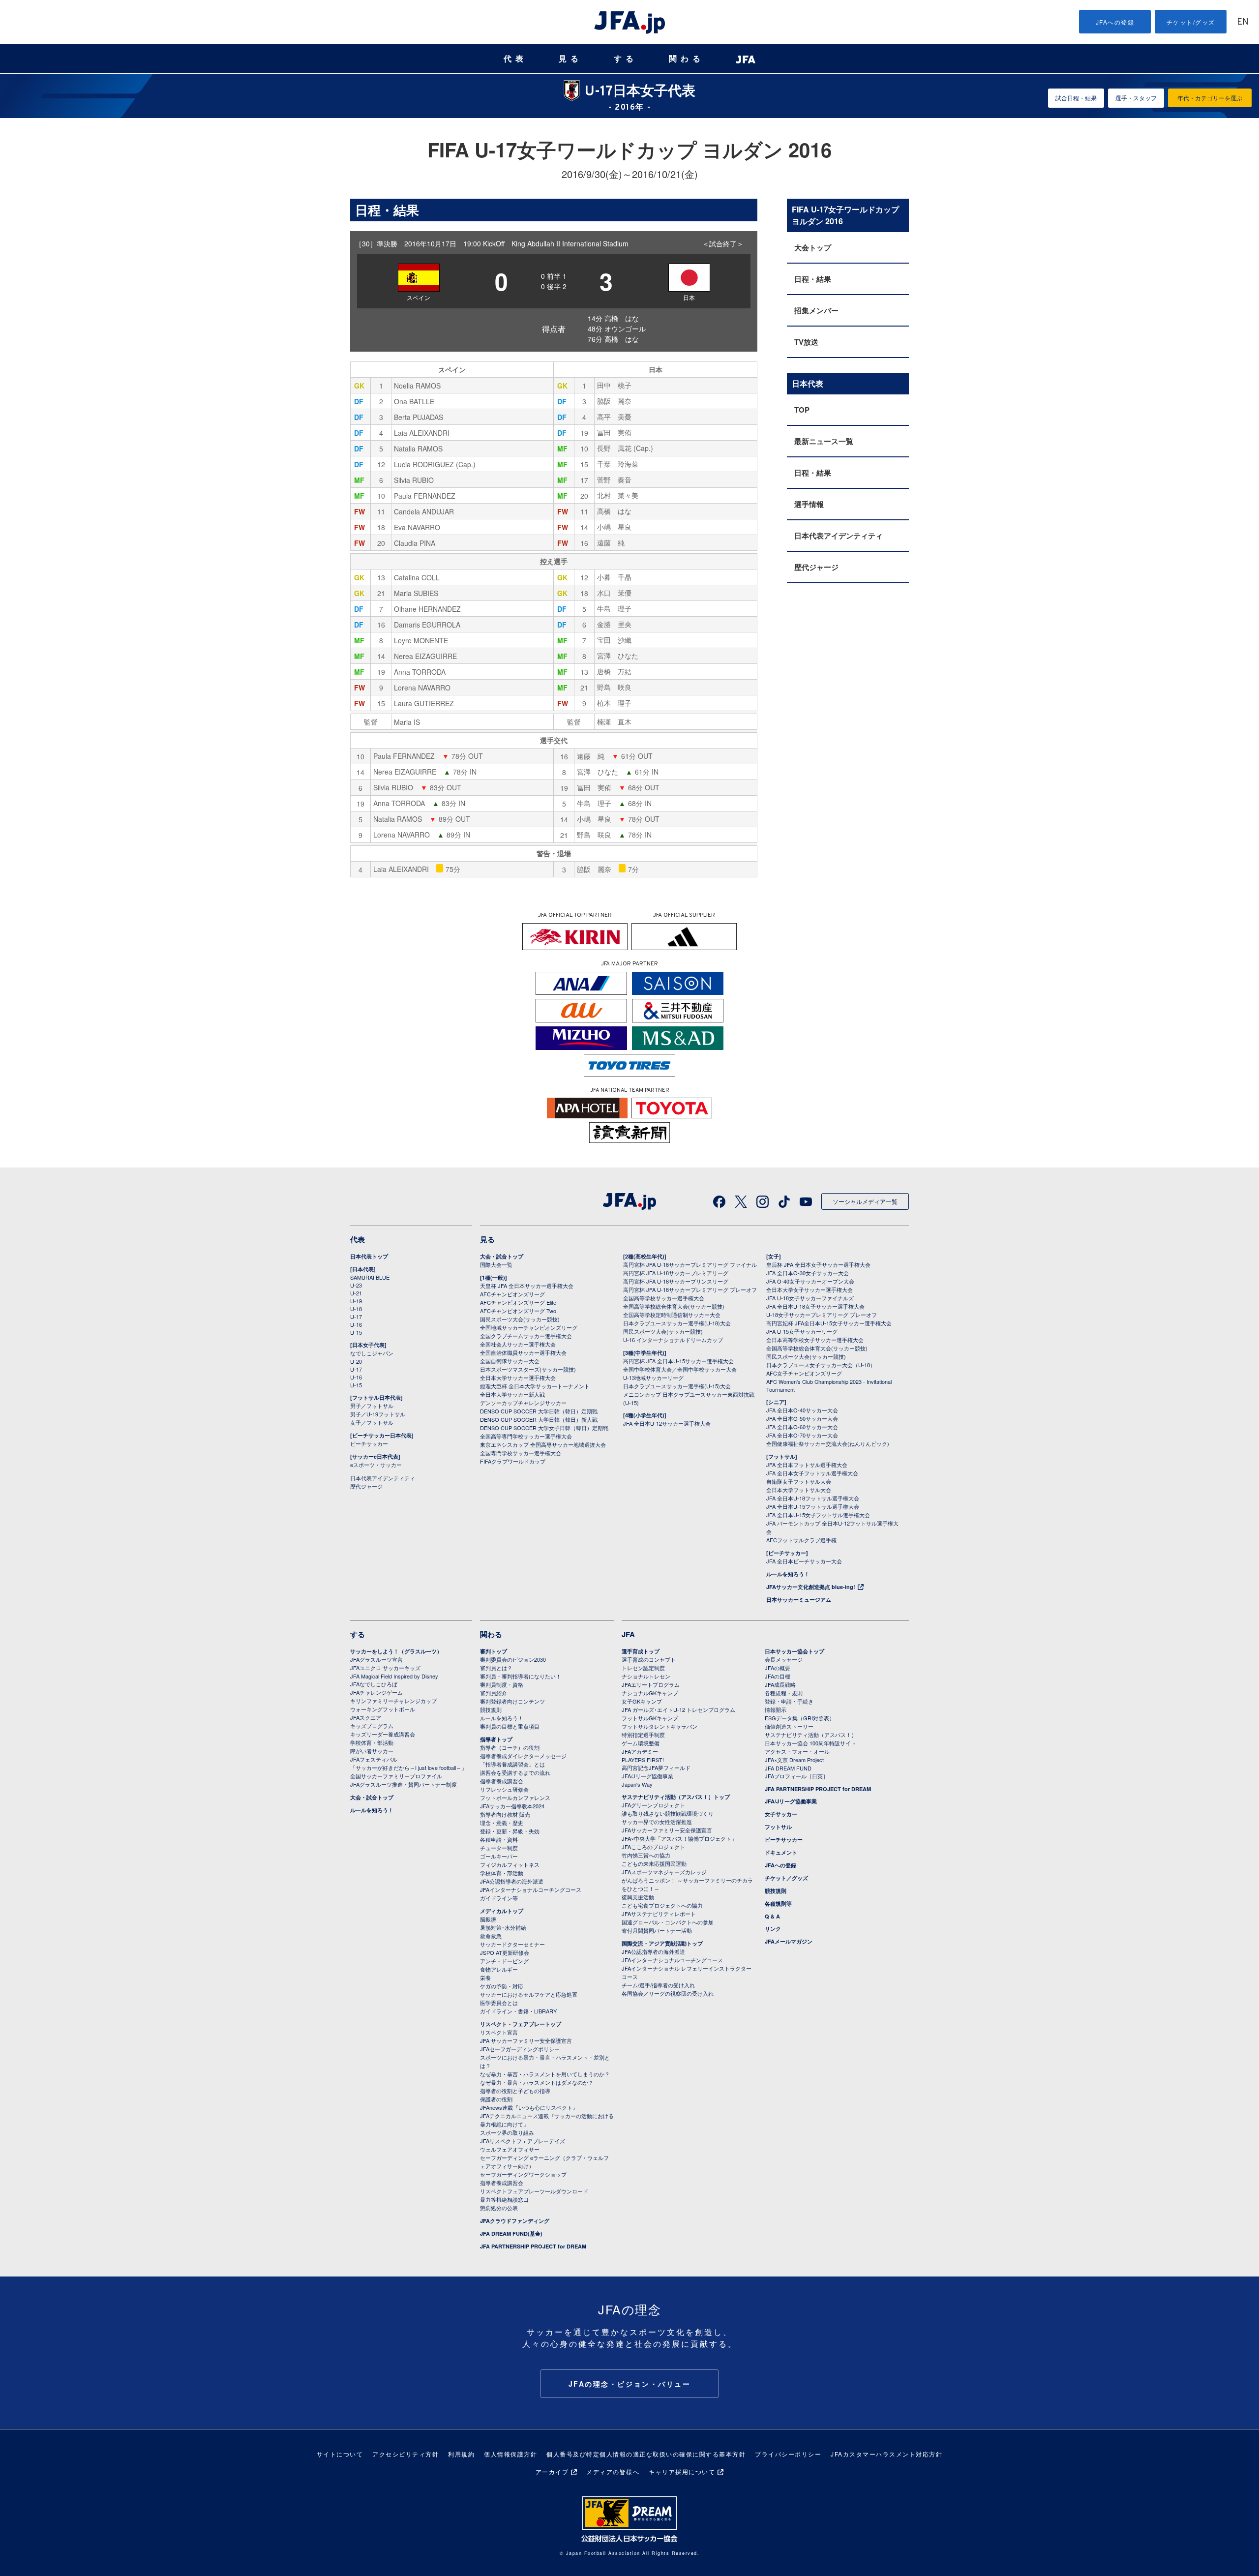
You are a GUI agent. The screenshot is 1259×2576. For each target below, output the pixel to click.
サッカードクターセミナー (512, 1944)
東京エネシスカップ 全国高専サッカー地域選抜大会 (543, 1444)
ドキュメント (781, 1852)
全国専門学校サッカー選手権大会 (521, 1453)
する (626, 59)
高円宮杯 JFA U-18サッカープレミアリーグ (676, 1273)
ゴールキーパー (499, 1856)
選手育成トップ (641, 1651)
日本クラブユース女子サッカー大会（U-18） (821, 1365)
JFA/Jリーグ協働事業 (647, 1776)
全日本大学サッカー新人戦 (512, 1394)
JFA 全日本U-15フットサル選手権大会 (813, 1506)
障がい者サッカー (372, 1751)
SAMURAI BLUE (370, 1277)
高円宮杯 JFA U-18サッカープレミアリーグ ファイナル (690, 1264)
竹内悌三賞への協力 (646, 1855)
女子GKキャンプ (642, 1701)
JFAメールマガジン (789, 1941)
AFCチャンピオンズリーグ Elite (518, 1302)
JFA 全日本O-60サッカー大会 (802, 1427)
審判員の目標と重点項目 (510, 1726)
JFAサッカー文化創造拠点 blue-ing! (811, 1587)
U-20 (356, 1361)
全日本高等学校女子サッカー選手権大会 (815, 1340)
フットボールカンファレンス (515, 1797)
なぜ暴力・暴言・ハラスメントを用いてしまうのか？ (545, 2074)
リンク (773, 1929)
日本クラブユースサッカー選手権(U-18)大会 (677, 1323)
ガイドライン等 (499, 1898)
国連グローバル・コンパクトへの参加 (668, 1922)
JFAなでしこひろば (374, 1684)
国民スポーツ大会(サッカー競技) (520, 1319)
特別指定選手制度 (643, 1735)
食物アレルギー (499, 1969)
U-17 (356, 1317)
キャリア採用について (682, 2471)
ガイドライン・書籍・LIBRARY (518, 2011)
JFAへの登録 (1115, 22)
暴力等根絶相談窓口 (504, 2199)
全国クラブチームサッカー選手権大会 (526, 1336)
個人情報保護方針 (510, 2454)
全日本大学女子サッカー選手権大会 (809, 1289)
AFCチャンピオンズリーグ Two (518, 1311)
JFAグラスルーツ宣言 (376, 1659)
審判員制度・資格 (502, 1684)
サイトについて (340, 2454)
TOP (802, 410)
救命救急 (491, 1936)
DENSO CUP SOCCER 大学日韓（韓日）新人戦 (539, 1419)
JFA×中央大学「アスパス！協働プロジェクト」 (679, 1838)
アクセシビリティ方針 (405, 2454)
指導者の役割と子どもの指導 (515, 2091)
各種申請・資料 (499, 1839)
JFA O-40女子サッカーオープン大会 (810, 1281)
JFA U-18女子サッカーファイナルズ (810, 1298)
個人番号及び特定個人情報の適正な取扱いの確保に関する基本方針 (646, 2454)
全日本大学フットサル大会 (799, 1490)
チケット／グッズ (786, 1878)
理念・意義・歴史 (502, 1823)
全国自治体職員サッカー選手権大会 (523, 1352)
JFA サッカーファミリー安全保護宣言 (526, 2040)
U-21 (356, 1293)
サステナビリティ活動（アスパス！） (811, 1735)
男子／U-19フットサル (378, 1414)
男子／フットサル (372, 1406)
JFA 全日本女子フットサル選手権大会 (812, 1473)
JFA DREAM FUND (788, 1768)
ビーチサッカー (369, 1443)
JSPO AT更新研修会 (505, 1952)
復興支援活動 (638, 1897)
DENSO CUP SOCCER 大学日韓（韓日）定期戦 (539, 1411)
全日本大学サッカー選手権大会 (518, 1378)
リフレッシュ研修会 (504, 1789)
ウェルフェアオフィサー (510, 2149)
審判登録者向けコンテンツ (512, 1701)
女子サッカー (781, 1814)
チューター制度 (499, 1848)
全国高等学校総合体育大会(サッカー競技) (674, 1306)
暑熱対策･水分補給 (503, 1927)
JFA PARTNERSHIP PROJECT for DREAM (533, 2246)
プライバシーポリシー (788, 2454)
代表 (515, 59)
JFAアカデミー (640, 1751)
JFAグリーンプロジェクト (653, 1805)
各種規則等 (778, 1903)
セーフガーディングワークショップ (523, 2174)
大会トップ (813, 247)
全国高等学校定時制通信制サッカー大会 (672, 1315)
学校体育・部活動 (372, 1742)
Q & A (772, 1916)
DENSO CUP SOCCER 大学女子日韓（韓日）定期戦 (544, 1428)
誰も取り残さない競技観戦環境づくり (668, 1813)
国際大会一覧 (496, 1264)
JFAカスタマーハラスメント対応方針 (886, 2454)
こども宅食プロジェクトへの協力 (662, 1905)
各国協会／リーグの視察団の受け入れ (668, 1993)
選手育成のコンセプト (649, 1659)
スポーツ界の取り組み (507, 2132)
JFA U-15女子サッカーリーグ (802, 1331)
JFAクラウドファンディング (515, 2221)
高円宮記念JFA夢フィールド (656, 1767)
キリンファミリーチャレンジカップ (393, 1701)
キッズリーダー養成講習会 (383, 1734)
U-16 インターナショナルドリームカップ (673, 1340)
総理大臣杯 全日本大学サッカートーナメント (535, 1386)
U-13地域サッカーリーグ (653, 1378)
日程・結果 (813, 279)
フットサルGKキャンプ (650, 1718)
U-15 (356, 1332)
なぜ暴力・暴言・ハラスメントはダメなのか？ (537, 2082)
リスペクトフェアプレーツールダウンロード (534, 2191)
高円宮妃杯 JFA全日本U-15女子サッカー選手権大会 (829, 1323)
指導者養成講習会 (502, 1781)
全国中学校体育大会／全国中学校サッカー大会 (680, 1369)
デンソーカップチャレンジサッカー (523, 1403)
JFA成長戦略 (780, 1684)
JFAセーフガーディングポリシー (520, 2049)
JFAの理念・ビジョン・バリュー (630, 2384)
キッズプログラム (372, 1726)
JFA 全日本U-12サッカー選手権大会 (667, 1423)
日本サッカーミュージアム (799, 1600)
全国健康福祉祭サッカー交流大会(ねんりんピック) (828, 1443)
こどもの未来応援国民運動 (654, 1863)
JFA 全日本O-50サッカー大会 (802, 1418)
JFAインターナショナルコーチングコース (531, 1889)
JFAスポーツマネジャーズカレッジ (664, 1872)
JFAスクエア (366, 1717)
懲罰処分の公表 (499, 2208)
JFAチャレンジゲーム (376, 1692)
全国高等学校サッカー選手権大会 (664, 1298)
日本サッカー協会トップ (794, 1651)
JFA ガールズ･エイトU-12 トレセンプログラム (678, 1709)
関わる (687, 59)
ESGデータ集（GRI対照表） (800, 1718)
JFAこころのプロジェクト (653, 1847)
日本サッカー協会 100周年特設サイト (810, 1743)
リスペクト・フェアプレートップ (521, 2024)
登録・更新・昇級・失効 (510, 1831)
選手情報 (809, 504)
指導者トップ (496, 1739)
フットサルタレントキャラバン (659, 1726)
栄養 (485, 1977)
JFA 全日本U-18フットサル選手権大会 (813, 1498)
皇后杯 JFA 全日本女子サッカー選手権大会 (818, 1264)
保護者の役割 (496, 2099)
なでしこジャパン (372, 1353)
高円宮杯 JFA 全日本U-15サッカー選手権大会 (678, 1361)
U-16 (356, 1324)
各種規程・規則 (784, 1693)
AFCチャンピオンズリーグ (512, 1294)
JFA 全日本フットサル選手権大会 (807, 1465)
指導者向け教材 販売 (505, 1814)
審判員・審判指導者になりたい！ (521, 1676)
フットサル (778, 1827)
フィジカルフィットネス (510, 1864)
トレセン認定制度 (643, 1668)
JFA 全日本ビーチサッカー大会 (804, 1561)
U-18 (356, 1309)
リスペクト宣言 (499, 2032)
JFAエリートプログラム (651, 1684)
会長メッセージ (784, 1659)
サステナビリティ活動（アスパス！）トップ (676, 1797)
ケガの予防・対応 (502, 1986)
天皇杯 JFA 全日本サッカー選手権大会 (527, 1286)
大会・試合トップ (502, 1256)
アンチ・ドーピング (504, 1961)
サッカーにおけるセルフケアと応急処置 (529, 1994)
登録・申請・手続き (789, 1701)
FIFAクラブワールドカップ (513, 1461)
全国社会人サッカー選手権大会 (518, 1344)
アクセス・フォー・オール (797, 1751)
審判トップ (494, 1651)
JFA (628, 1634)
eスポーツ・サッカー (376, 1465)
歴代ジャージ (816, 567)
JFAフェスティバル (374, 1759)
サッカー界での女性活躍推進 (657, 1822)
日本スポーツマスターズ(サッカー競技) (528, 1369)
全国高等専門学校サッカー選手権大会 (526, 1436)
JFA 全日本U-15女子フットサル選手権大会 (818, 1515)
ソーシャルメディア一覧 (865, 1201)
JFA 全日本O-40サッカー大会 (802, 1410)
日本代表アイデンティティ (839, 536)
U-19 (356, 1301)
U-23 (356, 1285)
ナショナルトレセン (646, 1676)
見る (570, 59)
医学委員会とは (499, 2003)
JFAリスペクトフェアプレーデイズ (523, 2141)
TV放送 (806, 342)
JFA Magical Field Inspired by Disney (394, 1676)
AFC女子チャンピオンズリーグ (804, 1373)
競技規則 (491, 1709)
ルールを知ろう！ (788, 1574)
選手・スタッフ (1136, 98)
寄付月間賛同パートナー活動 (657, 1930)
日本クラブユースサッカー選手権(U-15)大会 (677, 1386)
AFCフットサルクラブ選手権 (801, 1540)
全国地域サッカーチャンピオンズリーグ (529, 1327)
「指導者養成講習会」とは (512, 1764)
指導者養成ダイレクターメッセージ (523, 1756)
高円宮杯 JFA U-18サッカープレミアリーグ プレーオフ (690, 1289)
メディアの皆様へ (613, 2471)
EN (1243, 22)
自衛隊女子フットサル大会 (799, 1481)
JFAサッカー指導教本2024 (512, 1806)
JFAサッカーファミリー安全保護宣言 (667, 1830)
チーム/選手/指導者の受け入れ (658, 1985)
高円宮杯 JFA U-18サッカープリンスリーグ (676, 1281)
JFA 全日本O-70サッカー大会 (802, 1435)
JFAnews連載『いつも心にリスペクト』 (529, 2107)
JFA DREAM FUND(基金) (511, 2233)
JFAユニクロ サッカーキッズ (385, 1668)
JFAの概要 (778, 1668)
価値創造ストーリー (789, 1726)
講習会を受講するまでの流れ (515, 1772)
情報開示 (776, 1709)
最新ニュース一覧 (824, 441)
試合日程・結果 (1076, 98)
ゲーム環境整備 (641, 1743)
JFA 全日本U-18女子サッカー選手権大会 (815, 1306)
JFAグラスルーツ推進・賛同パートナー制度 (404, 1784)
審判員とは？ (496, 1668)
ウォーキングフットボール (383, 1709)
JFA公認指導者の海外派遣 (512, 1881)
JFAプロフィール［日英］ (796, 1776)
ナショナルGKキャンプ (650, 1693)
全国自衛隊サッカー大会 (510, 1361)
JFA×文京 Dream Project (794, 1760)
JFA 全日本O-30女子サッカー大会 (808, 1273)
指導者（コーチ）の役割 (510, 1747)
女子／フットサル (372, 1422)
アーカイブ (552, 2471)
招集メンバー (816, 310)
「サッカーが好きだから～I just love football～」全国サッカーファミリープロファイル (408, 1772)
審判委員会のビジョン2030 (513, 1659)
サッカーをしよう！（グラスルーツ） (396, 1651)
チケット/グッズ (1191, 22)
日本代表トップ (369, 1256)
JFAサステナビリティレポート (659, 1914)
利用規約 (461, 2454)
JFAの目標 (778, 1676)
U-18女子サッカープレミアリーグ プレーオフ (822, 1315)
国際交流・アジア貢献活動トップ (662, 1943)
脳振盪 (488, 1919)
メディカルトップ (502, 1911)
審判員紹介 (494, 1693)
